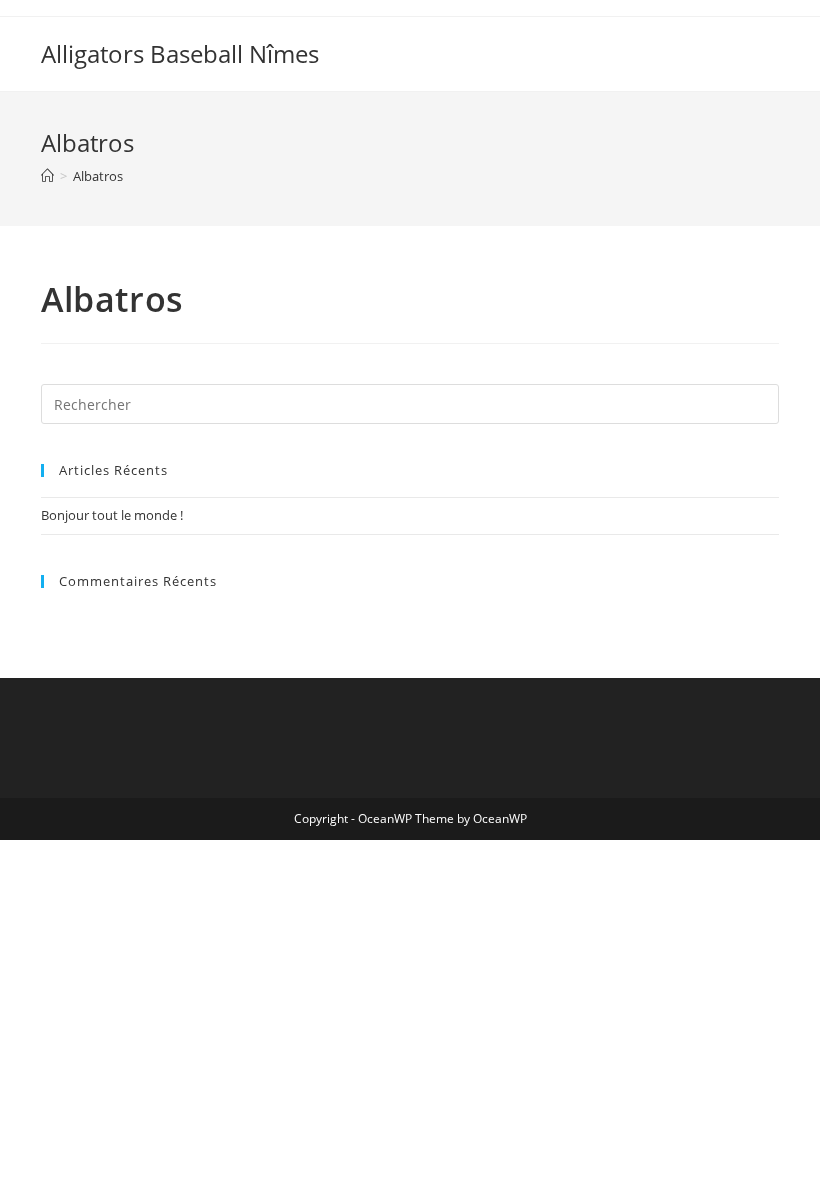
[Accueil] (47, 176)
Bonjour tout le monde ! (112, 515)
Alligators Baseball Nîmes (180, 53)
